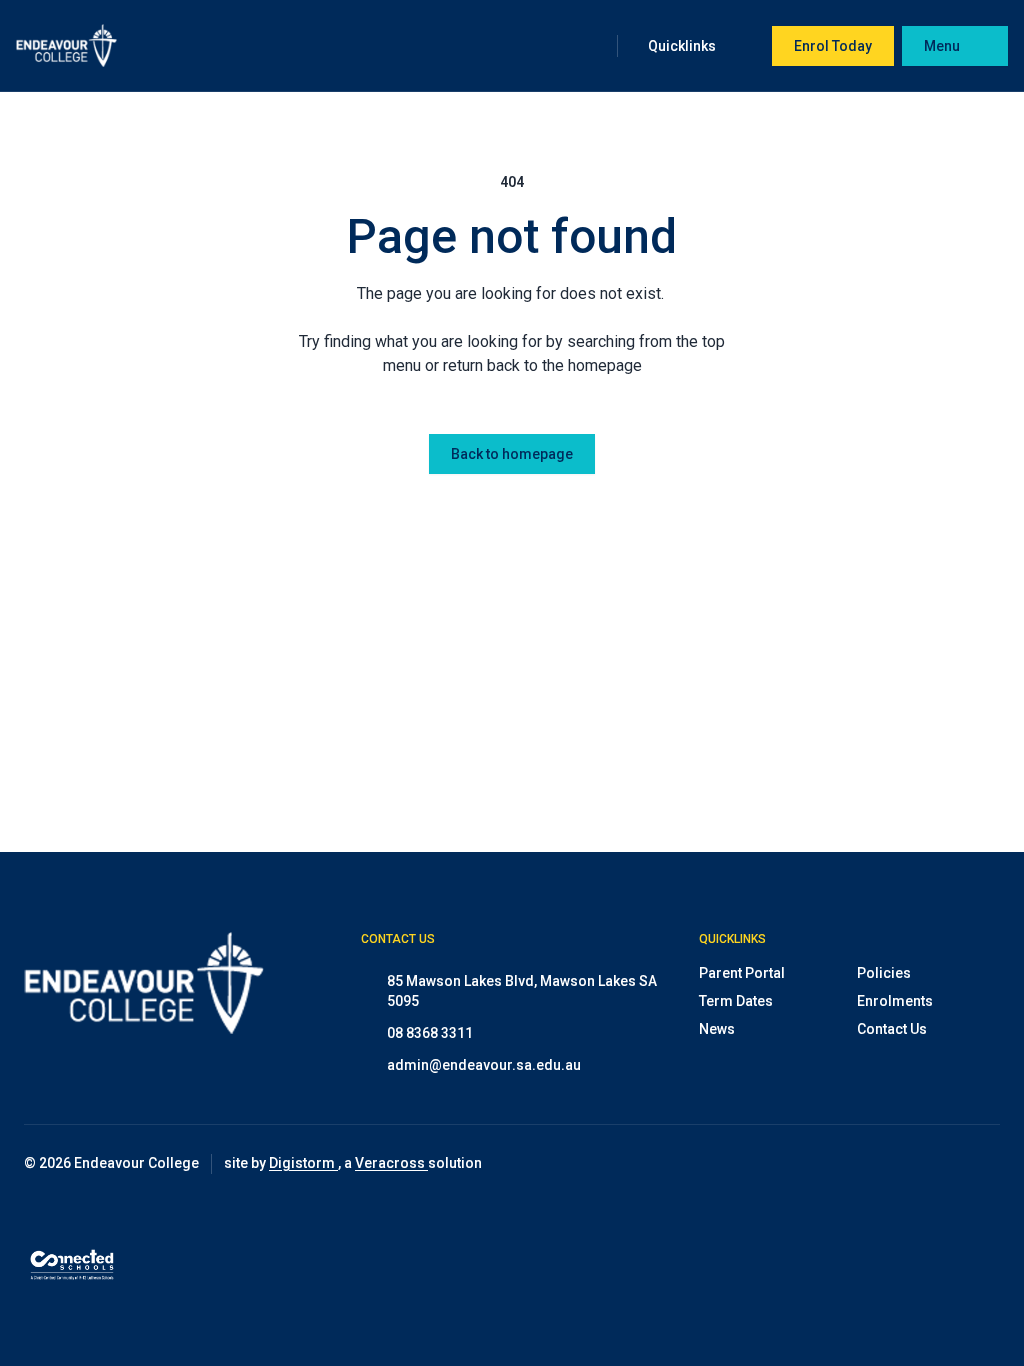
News (717, 1029)
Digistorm (303, 1163)
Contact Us (892, 1029)
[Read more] (885, 1164)
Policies (884, 973)
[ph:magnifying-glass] (589, 46)
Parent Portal (742, 973)
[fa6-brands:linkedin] (985, 1164)
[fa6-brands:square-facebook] (935, 1164)
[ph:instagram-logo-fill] (885, 1164)
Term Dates (736, 1001)
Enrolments (895, 1001)
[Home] (66, 45)
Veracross (391, 1163)
